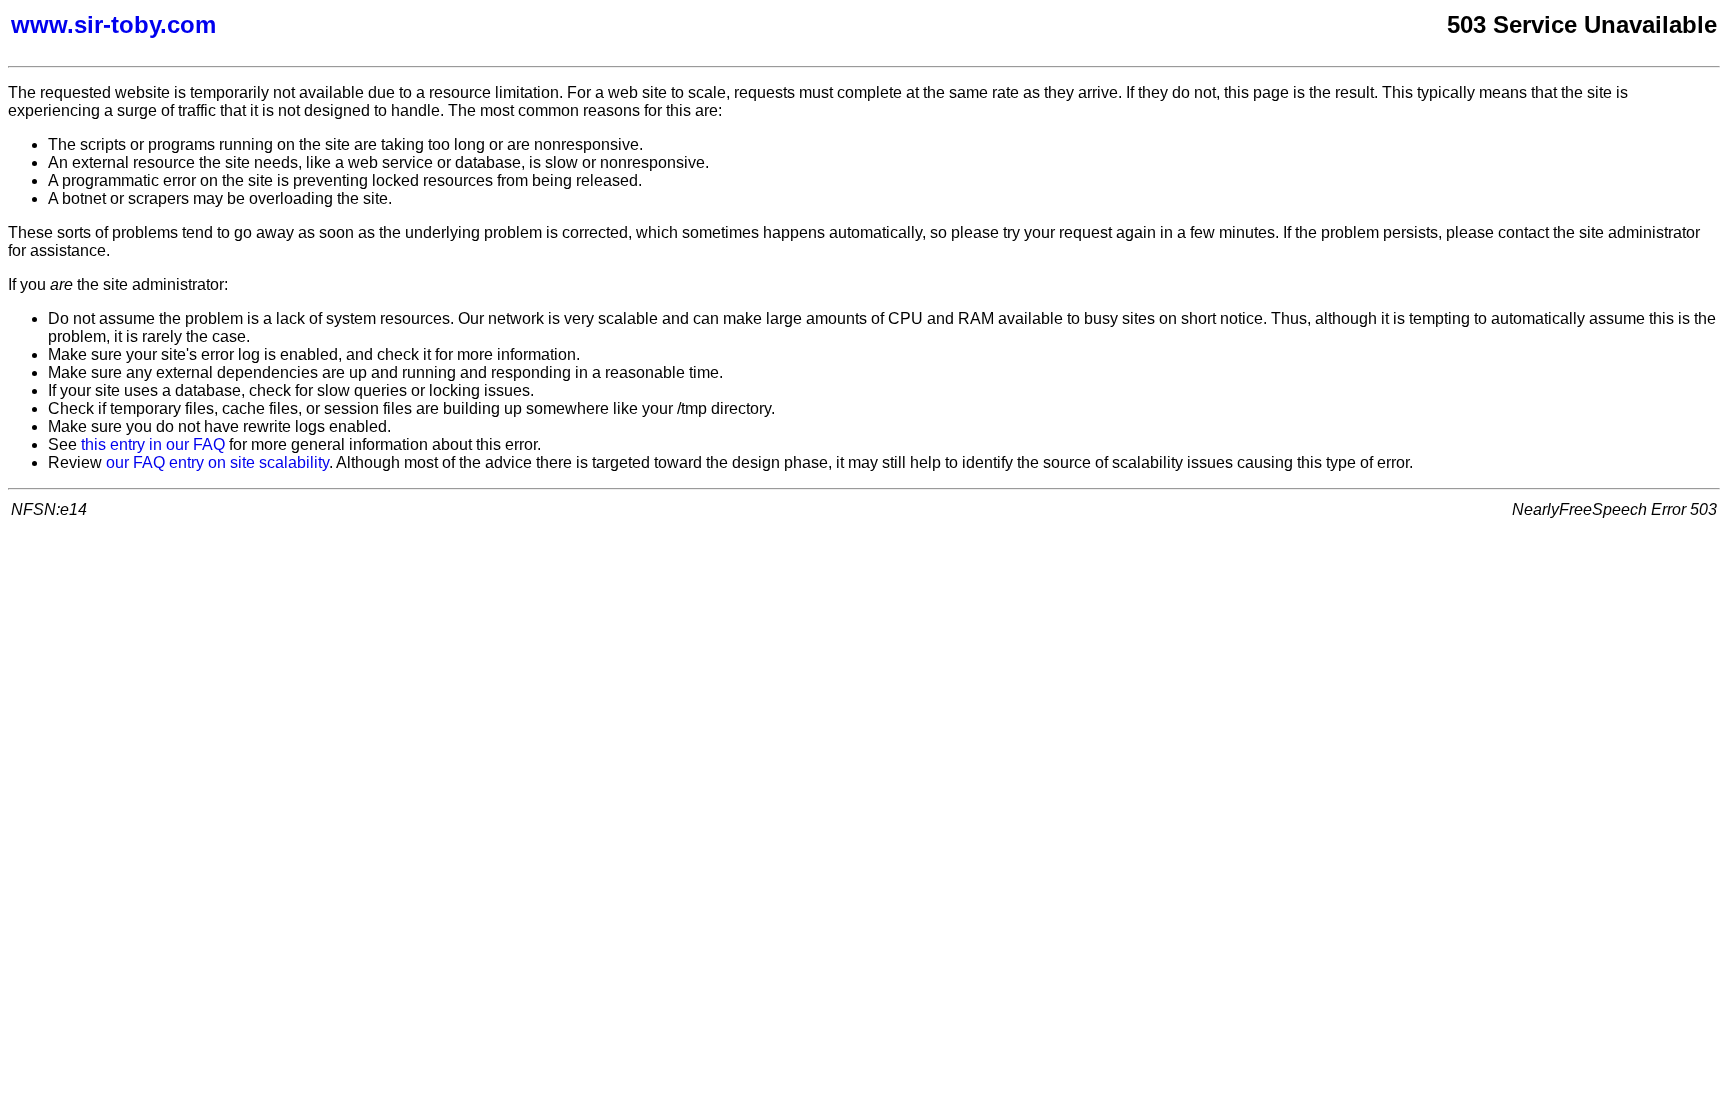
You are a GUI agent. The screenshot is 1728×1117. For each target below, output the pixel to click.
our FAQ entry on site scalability (217, 462)
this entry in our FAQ (153, 444)
